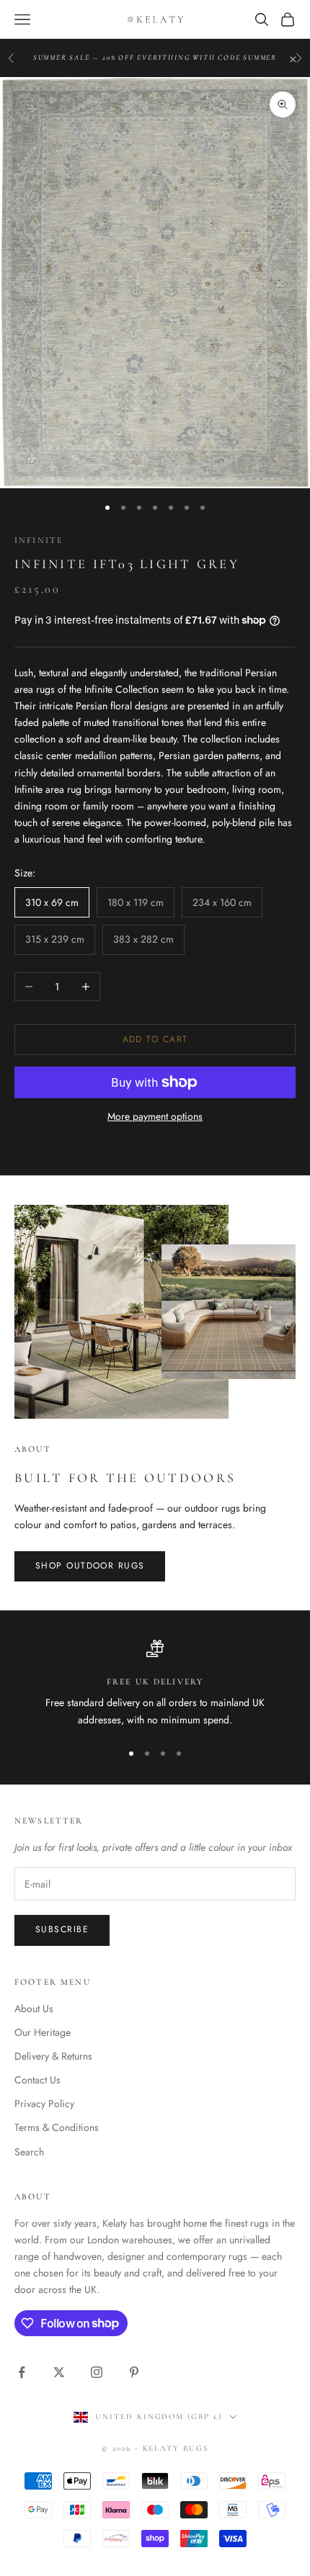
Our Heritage (43, 2032)
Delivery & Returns (53, 2056)
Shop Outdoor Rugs (90, 1566)
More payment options (155, 1116)
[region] (155, 1684)
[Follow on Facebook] (22, 2372)
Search (29, 2152)
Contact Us (37, 2080)
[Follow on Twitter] (59, 2372)
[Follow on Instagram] (97, 2372)
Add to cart (155, 1039)
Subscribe (62, 1929)
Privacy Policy (44, 2104)
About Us (34, 2009)
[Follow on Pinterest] (134, 2372)
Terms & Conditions (57, 2127)
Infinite (39, 540)
